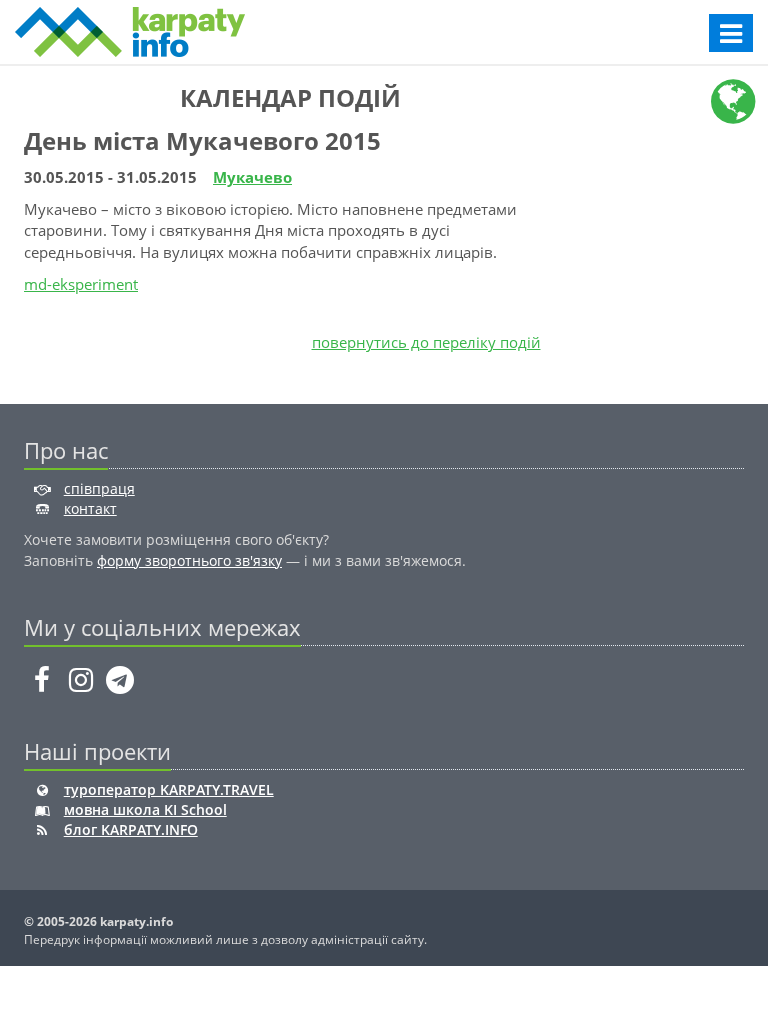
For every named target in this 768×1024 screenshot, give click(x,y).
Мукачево (252, 177)
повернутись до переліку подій (426, 342)
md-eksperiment (81, 284)
